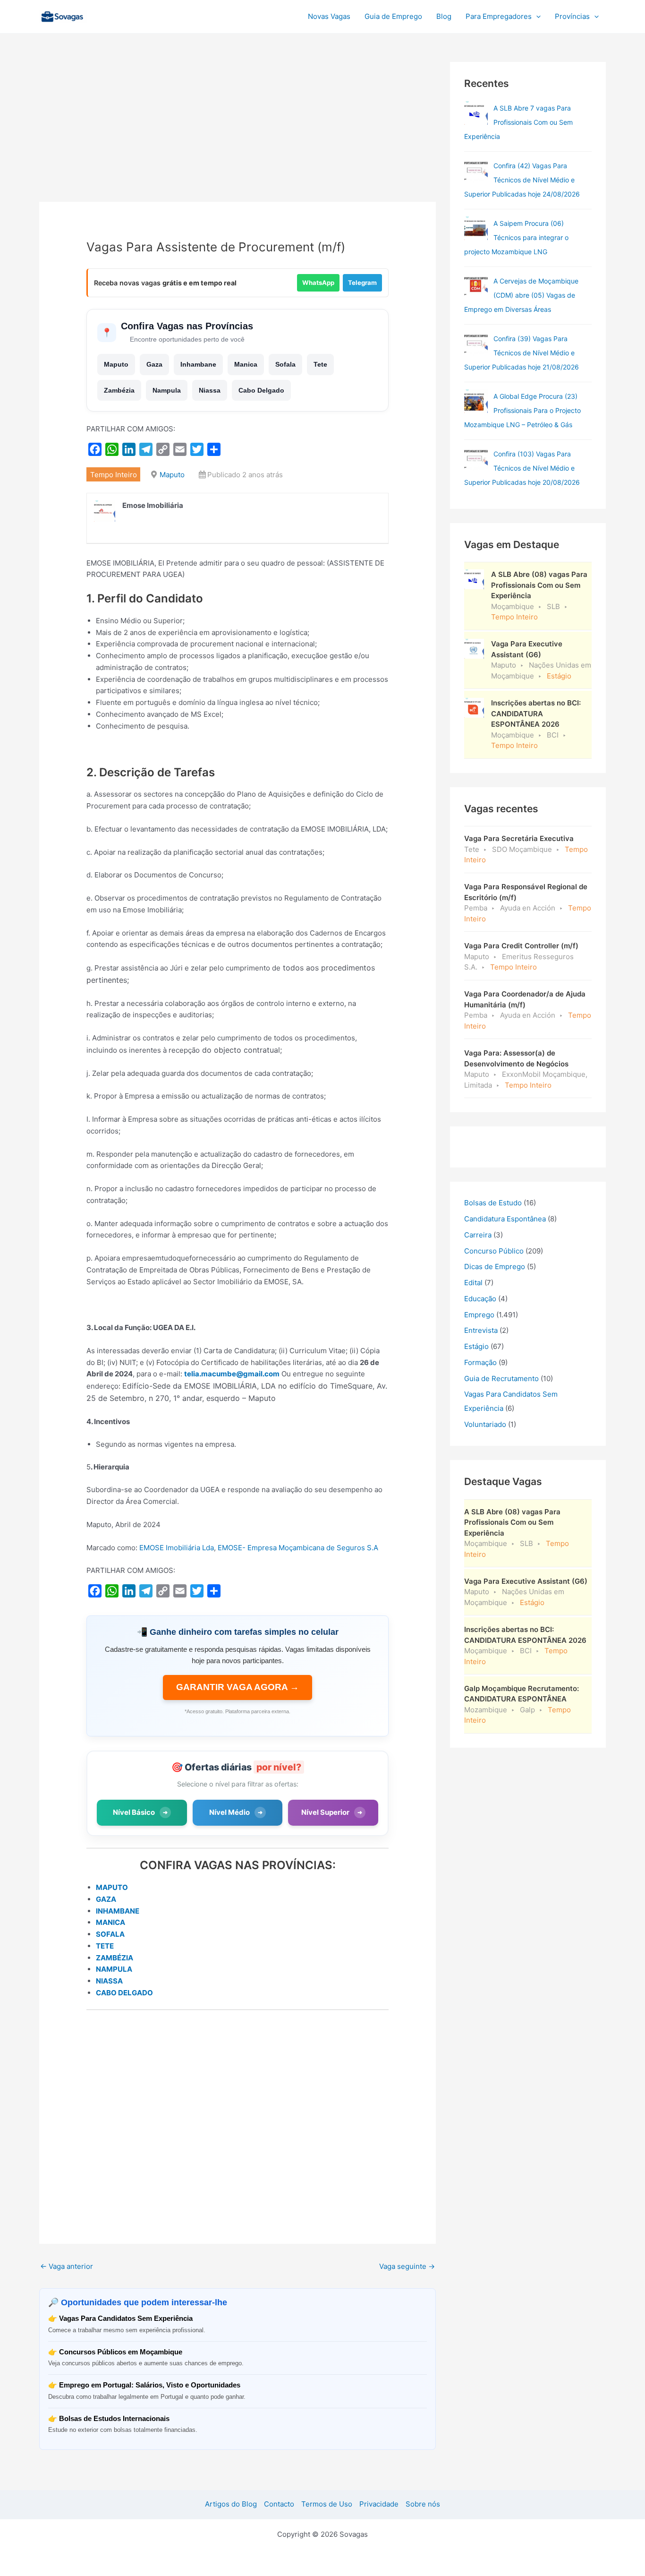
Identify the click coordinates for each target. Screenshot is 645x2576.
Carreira (478, 1235)
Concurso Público (494, 1251)
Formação (480, 1362)
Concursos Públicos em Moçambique (121, 2352)
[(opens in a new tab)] (476, 171)
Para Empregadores (499, 16)
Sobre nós (423, 2504)
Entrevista (481, 1330)
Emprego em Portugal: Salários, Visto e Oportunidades (150, 2385)
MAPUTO (112, 1887)
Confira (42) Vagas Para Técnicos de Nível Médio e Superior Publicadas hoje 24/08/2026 (522, 180)
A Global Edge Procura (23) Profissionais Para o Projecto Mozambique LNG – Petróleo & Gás (522, 410)
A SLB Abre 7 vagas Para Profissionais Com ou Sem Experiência (518, 122)
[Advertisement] (238, 132)
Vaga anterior (67, 2266)
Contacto (279, 2504)
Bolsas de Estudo (493, 1203)
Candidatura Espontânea (505, 1219)
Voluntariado (485, 1424)
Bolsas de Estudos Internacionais (114, 2418)
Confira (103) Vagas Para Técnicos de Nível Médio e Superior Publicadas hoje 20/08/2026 (522, 468)
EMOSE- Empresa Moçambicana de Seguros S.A (298, 1548)
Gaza (154, 364)
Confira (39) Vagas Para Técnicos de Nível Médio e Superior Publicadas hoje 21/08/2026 (522, 353)
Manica (246, 364)
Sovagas (113, 15)
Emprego (479, 1315)
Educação (480, 1299)
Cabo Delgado (261, 390)
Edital (473, 1283)
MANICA (110, 1922)
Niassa (210, 390)
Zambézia (119, 390)
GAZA (106, 1899)
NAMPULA (114, 1969)
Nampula (167, 390)
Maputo (116, 364)
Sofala (285, 364)
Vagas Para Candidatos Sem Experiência (126, 2318)
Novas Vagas (329, 16)
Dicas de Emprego (495, 1267)
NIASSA (109, 1981)
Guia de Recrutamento (501, 1378)
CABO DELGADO (124, 1993)
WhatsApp (318, 283)
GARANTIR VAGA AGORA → (238, 1687)
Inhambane (198, 364)
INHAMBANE (118, 1911)
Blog (444, 16)
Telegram (362, 283)
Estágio (476, 1346)
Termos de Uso (327, 2504)
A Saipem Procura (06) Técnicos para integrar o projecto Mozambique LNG (516, 237)
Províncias (572, 16)
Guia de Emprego (393, 16)
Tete (320, 364)
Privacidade (379, 2504)
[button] (536, 17)
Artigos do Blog (231, 2504)
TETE (105, 1946)
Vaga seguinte (407, 2266)
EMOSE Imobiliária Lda (177, 1548)
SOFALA (110, 1934)
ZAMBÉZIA (115, 1958)
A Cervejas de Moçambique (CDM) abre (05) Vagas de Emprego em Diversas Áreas (521, 295)
